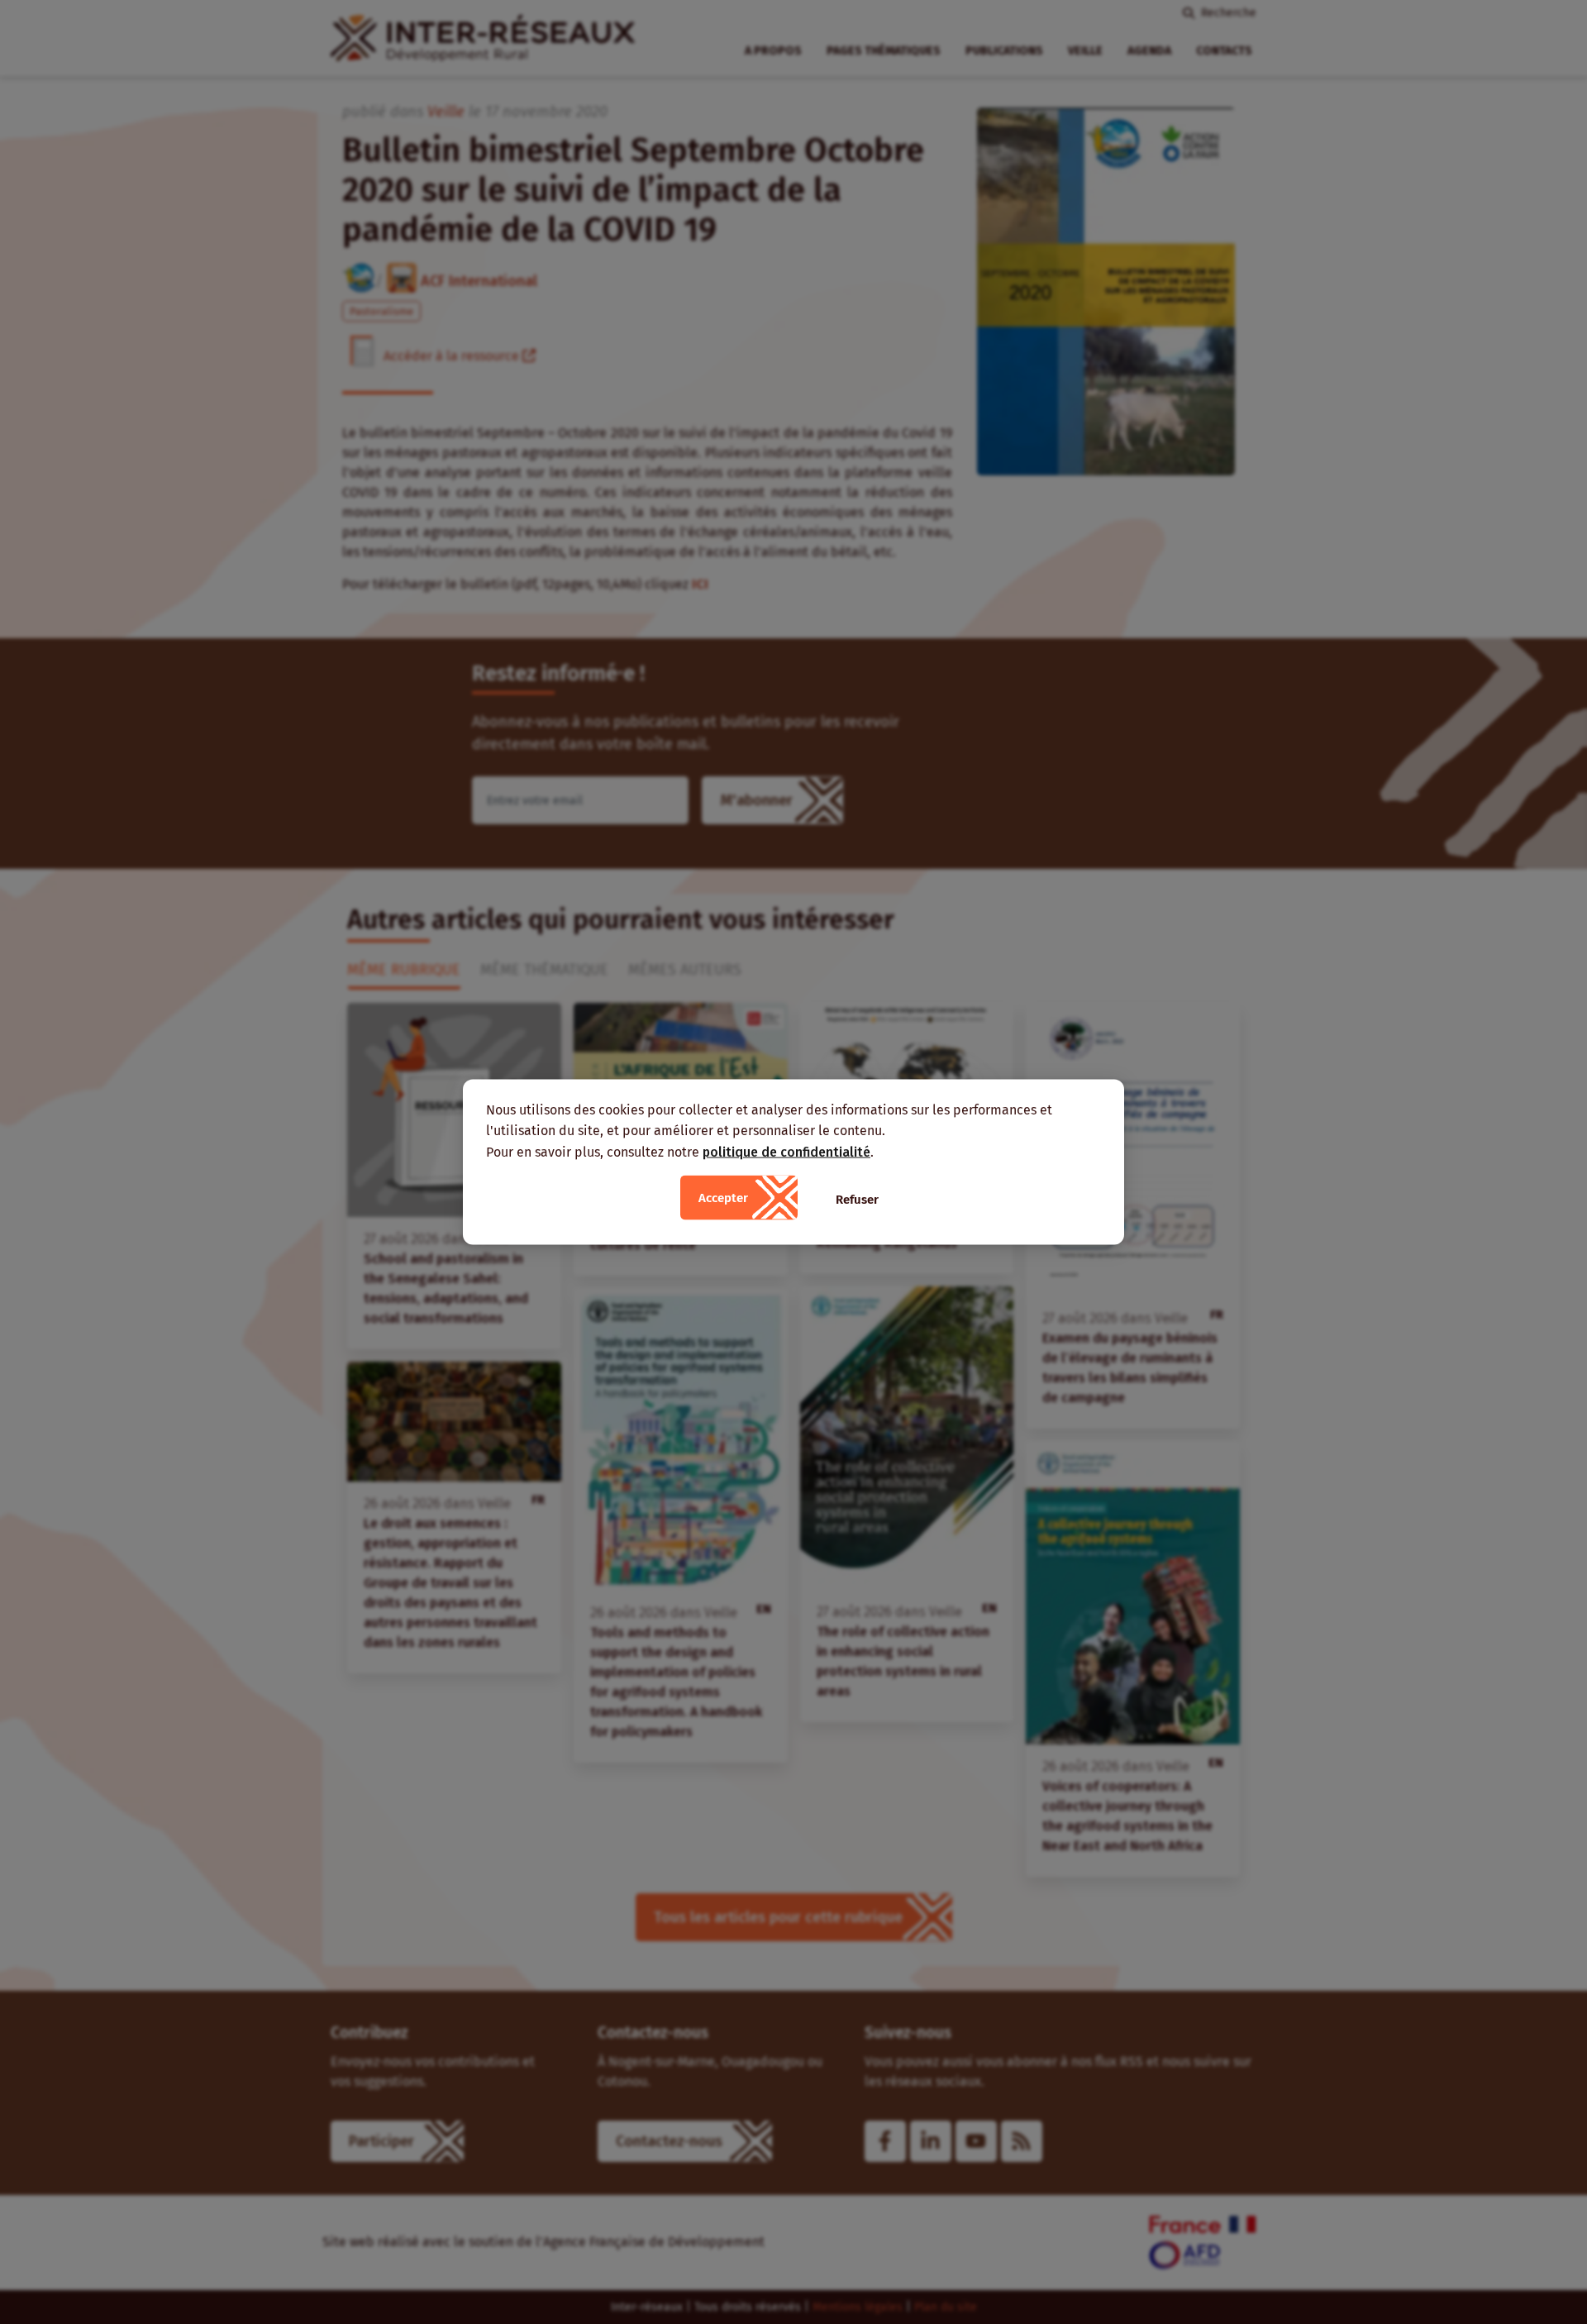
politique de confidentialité (786, 1151)
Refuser (857, 1200)
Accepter (723, 1198)
